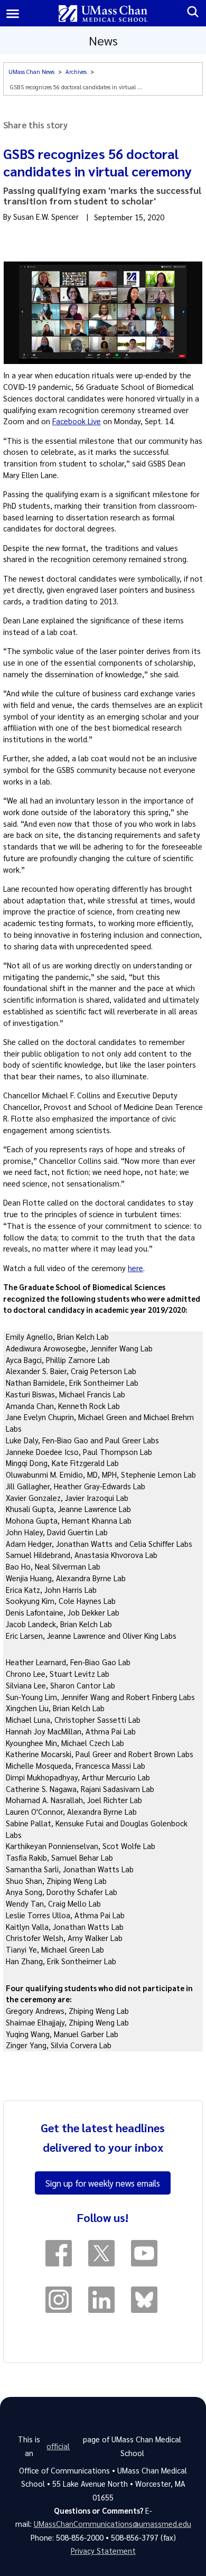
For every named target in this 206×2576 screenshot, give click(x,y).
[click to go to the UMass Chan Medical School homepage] (103, 13)
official (58, 2446)
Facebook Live (77, 421)
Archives (76, 72)
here (135, 1268)
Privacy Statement (103, 2551)
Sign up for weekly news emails (103, 2183)
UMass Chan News (31, 72)
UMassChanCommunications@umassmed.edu (113, 2524)
